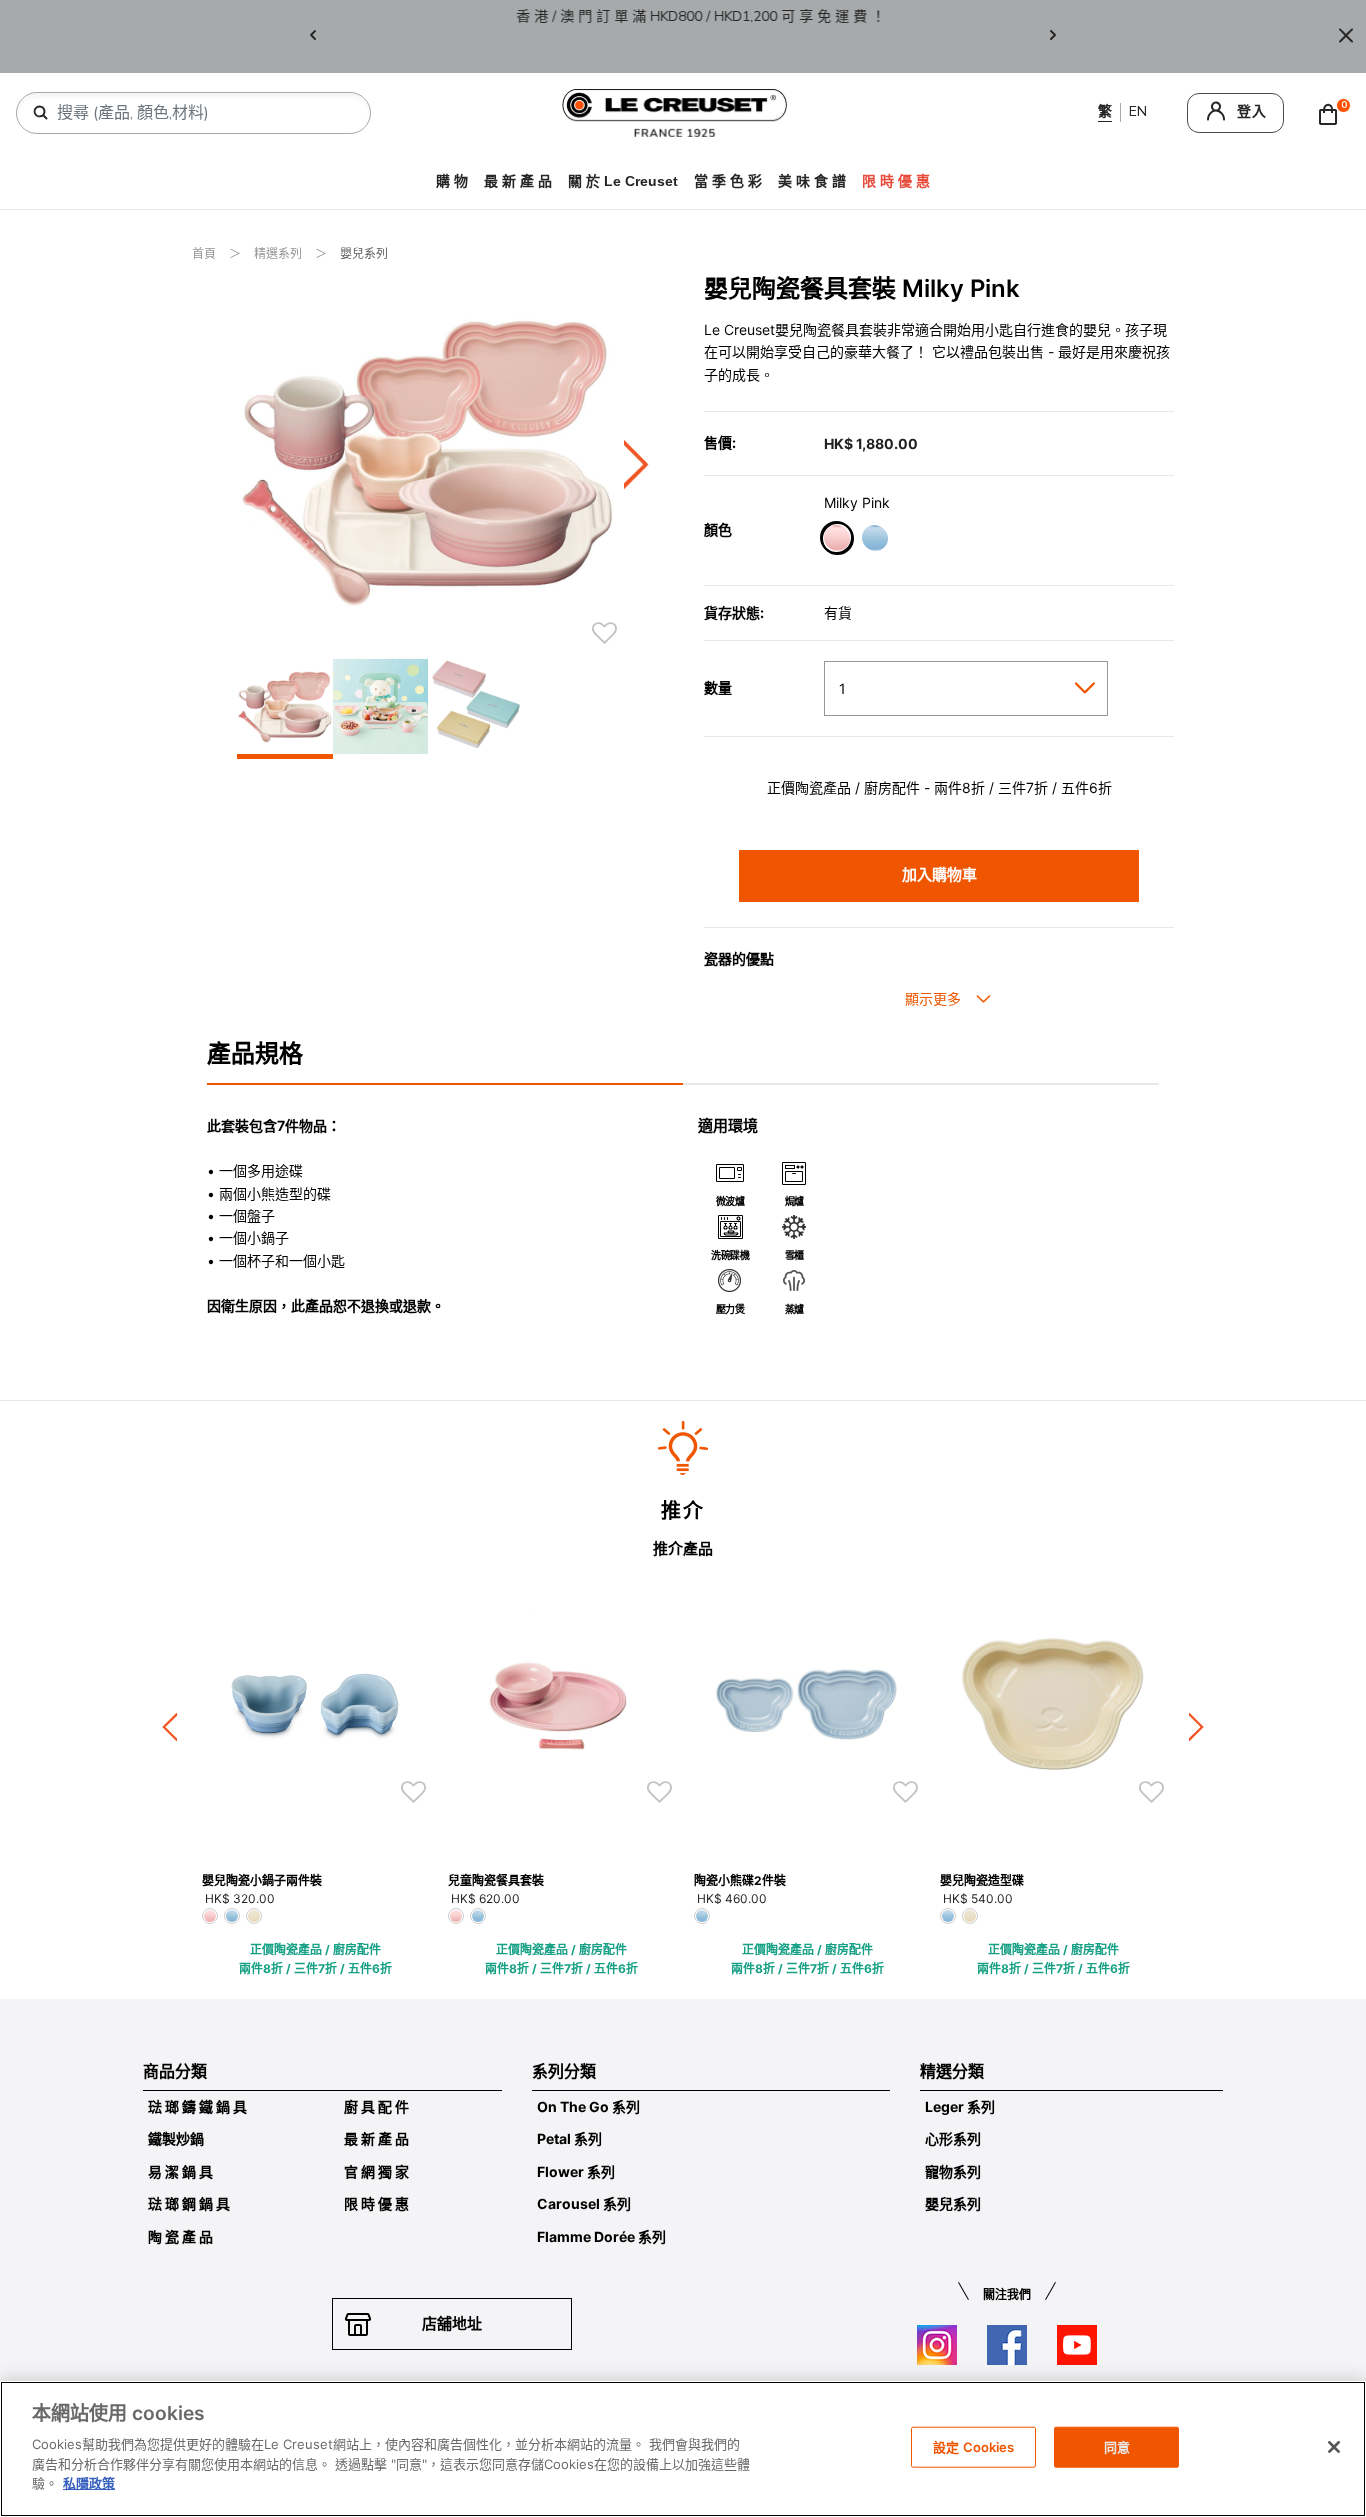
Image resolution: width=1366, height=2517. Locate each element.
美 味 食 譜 (812, 181)
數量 (718, 688)
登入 (1252, 111)
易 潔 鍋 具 (180, 2171)
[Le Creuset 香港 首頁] (675, 111)
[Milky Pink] (836, 540)
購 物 (452, 181)
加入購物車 (939, 874)
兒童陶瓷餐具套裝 (496, 1880)
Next (1053, 36)
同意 (1117, 2446)
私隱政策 (89, 2483)
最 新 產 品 (518, 181)
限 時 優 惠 (376, 2203)
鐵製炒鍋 (176, 2138)
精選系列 (279, 254)
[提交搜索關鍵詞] (41, 113)
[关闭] (1334, 2447)
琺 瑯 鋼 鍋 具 (189, 2203)
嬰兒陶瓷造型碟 (982, 1880)
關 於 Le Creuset (623, 181)
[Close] (1346, 36)
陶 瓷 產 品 (180, 2236)
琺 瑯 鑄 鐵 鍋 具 (197, 2106)
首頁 (205, 254)
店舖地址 (452, 2323)
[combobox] (201, 113)
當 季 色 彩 (728, 181)
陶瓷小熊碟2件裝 (740, 1880)
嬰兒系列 (364, 254)
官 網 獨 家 (376, 2171)
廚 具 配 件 (376, 2106)
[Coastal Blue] (874, 540)
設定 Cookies (973, 2446)
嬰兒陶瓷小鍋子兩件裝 (262, 1880)
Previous (313, 36)
